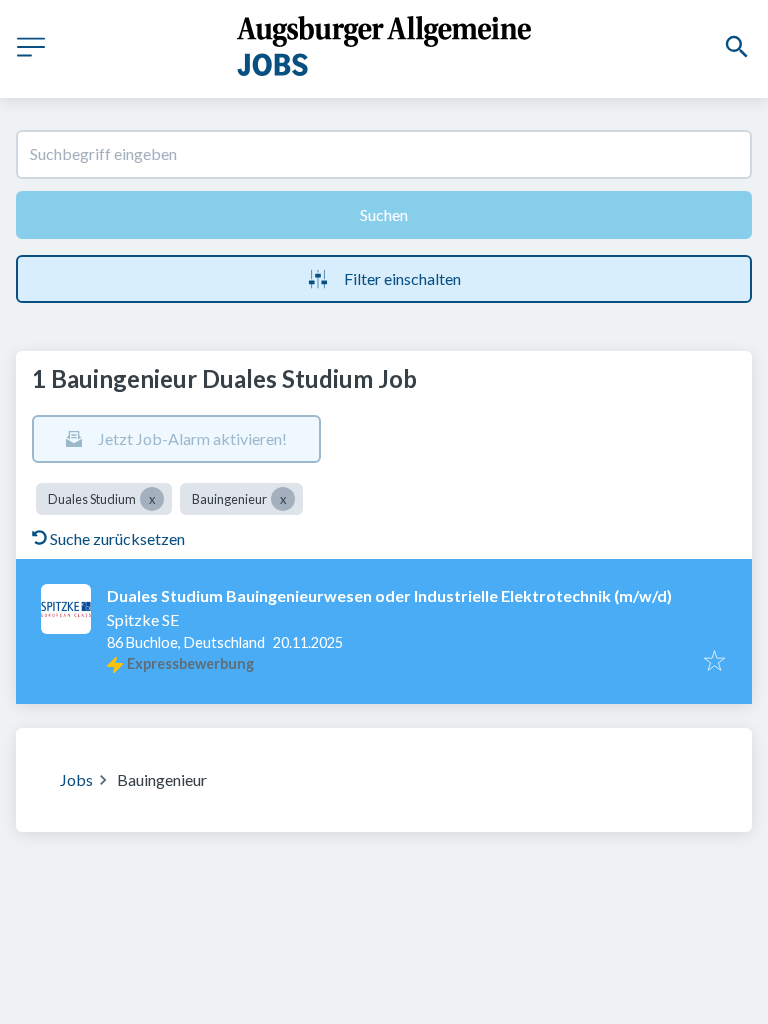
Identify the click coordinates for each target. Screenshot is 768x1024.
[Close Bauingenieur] (283, 499)
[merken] (714, 662)
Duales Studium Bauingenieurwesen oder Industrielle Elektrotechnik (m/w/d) (389, 595)
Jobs (76, 779)
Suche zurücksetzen (117, 538)
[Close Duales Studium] (152, 499)
